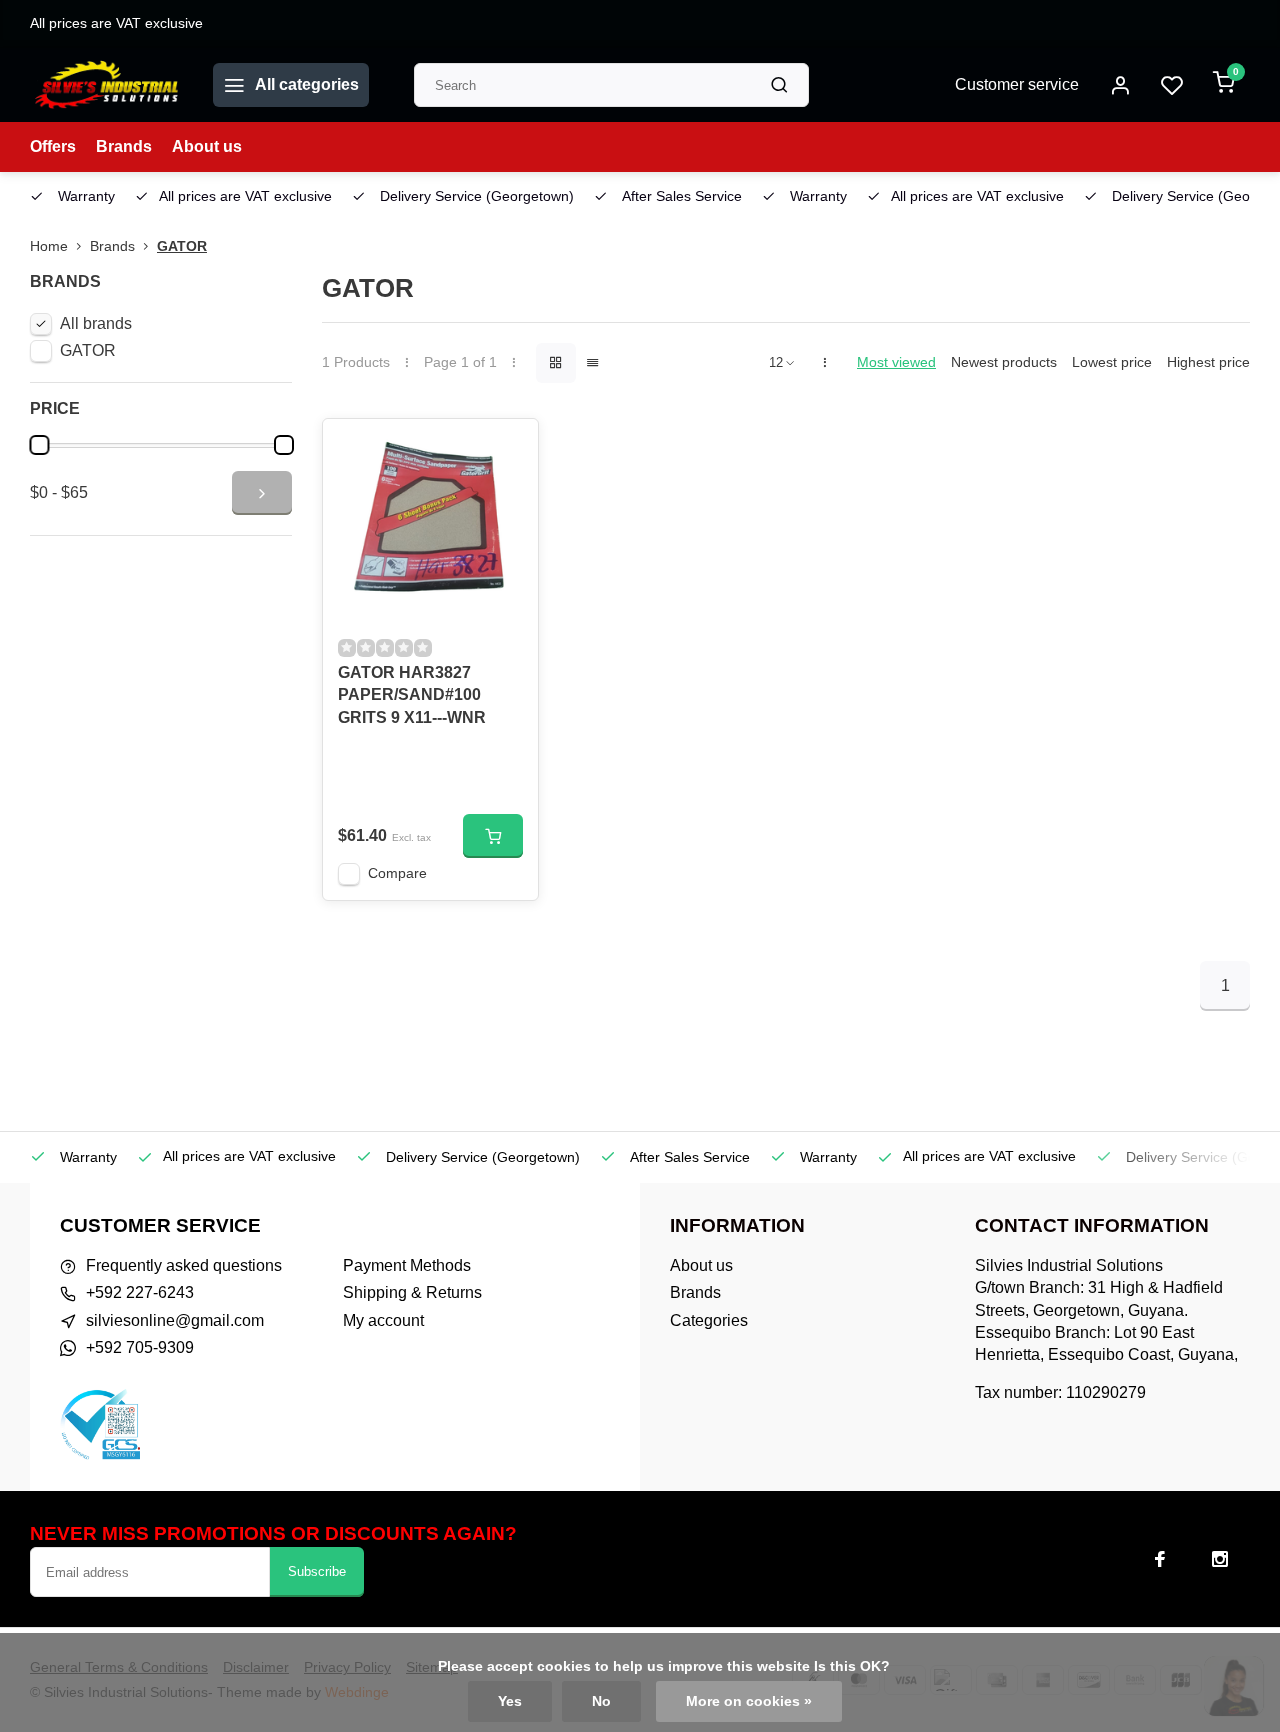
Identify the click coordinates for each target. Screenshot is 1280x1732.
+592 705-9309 (140, 1347)
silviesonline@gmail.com (175, 1320)
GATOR (182, 246)
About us (207, 146)
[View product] (493, 836)
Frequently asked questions (184, 1265)
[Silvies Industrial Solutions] (106, 85)
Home (49, 246)
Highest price (1208, 362)
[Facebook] (1160, 1559)
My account (383, 1320)
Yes (510, 1701)
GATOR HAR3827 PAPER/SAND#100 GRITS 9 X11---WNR (412, 695)
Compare (397, 873)
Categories (709, 1320)
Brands (124, 146)
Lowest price (1112, 362)
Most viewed (896, 362)
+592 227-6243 (140, 1292)
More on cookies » (749, 1701)
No (601, 1701)
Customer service (1017, 84)
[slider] (39, 445)
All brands (96, 323)
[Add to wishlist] (508, 449)
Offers (53, 146)
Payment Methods (407, 1265)
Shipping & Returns (412, 1292)
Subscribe (317, 1571)
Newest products (1004, 362)
